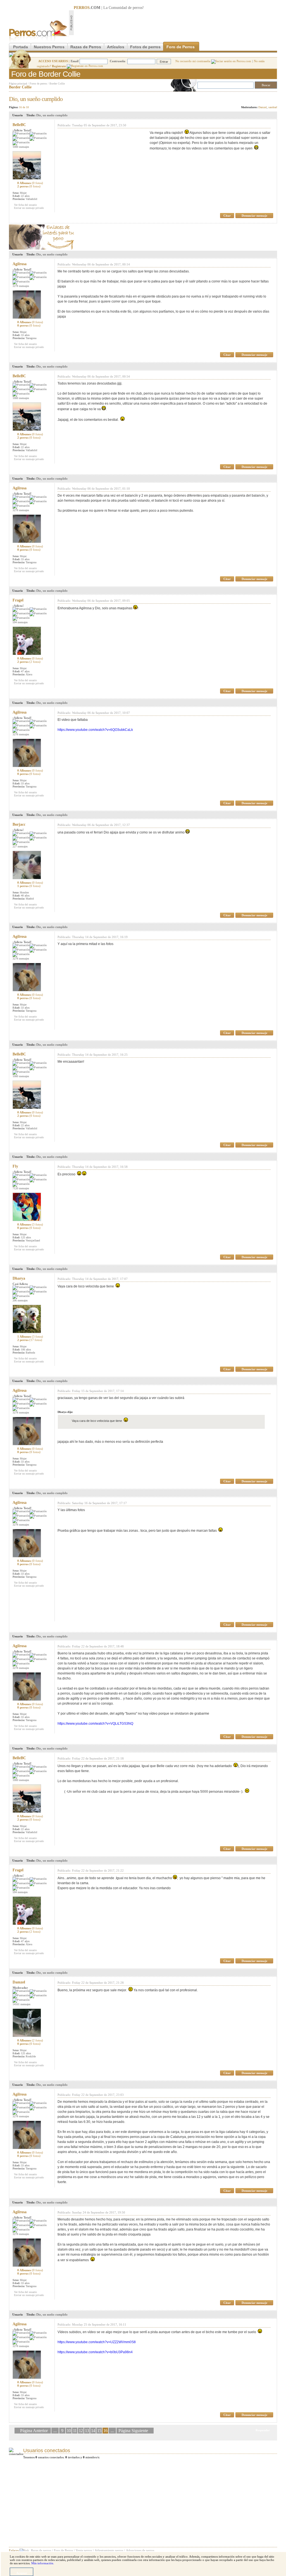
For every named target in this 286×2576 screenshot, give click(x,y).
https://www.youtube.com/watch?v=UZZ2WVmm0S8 (97, 2342)
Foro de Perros (181, 47)
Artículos (116, 47)
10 (69, 2431)
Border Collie (57, 84)
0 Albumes (30, 183)
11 (75, 2431)
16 (105, 2431)
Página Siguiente (133, 2431)
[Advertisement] (175, 23)
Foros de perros (38, 84)
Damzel (263, 107)
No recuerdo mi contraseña (193, 61)
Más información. (43, 2563)
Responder (265, 97)
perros (138, 8)
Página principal (18, 84)
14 (93, 2431)
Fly (15, 1166)
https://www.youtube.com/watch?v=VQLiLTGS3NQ (95, 1724)
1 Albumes (30, 1337)
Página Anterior (34, 2431)
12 (81, 2431)
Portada (21, 47)
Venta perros (84, 2550)
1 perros (29, 886)
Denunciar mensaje (254, 216)
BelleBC (19, 125)
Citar (227, 216)
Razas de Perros (86, 47)
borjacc (19, 824)
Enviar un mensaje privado (29, 208)
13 (87, 2431)
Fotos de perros (145, 47)
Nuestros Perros (49, 47)
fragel (18, 600)
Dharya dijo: (65, 1412)
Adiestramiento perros (109, 2550)
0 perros (29, 325)
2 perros (29, 186)
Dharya (19, 1278)
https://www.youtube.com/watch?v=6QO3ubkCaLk (95, 730)
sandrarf (273, 107)
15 (99, 2431)
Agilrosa (20, 264)
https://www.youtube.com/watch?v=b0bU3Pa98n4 (95, 2352)
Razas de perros (41, 2550)
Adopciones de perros (140, 2550)
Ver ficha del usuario (25, 205)
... (55, 2431)
